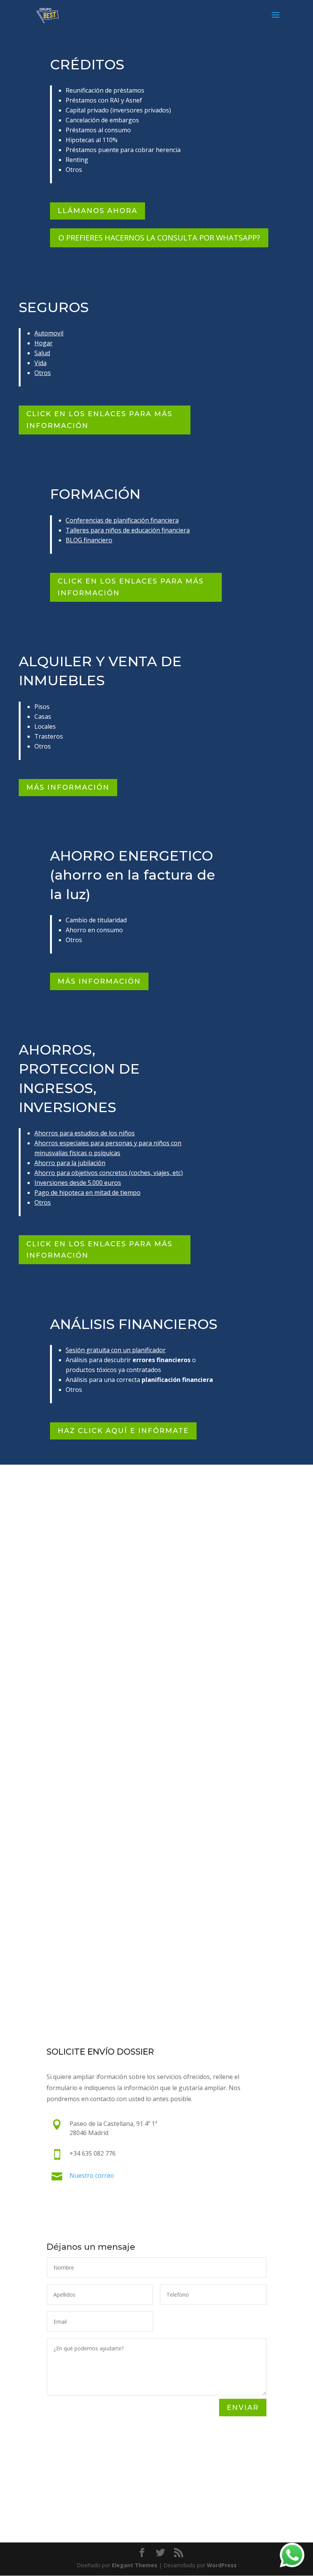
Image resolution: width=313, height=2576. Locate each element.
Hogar (44, 343)
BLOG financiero (89, 540)
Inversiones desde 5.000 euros (78, 1183)
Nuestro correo (92, 2175)
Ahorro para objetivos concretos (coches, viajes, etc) (109, 1173)
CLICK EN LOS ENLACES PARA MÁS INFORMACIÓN (99, 420)
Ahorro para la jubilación (70, 1163)
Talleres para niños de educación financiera (128, 530)
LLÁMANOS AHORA (98, 211)
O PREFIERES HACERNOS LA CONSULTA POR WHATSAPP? (159, 238)
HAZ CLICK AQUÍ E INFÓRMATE (123, 1431)
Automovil (49, 333)
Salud (42, 353)
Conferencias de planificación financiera (122, 520)
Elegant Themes (135, 2565)
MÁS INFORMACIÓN (68, 787)
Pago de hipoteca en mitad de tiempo (87, 1193)
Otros (43, 373)
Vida (40, 363)
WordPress (222, 2565)
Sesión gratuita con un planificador (116, 1350)
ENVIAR (243, 2408)
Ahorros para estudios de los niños (85, 1133)
